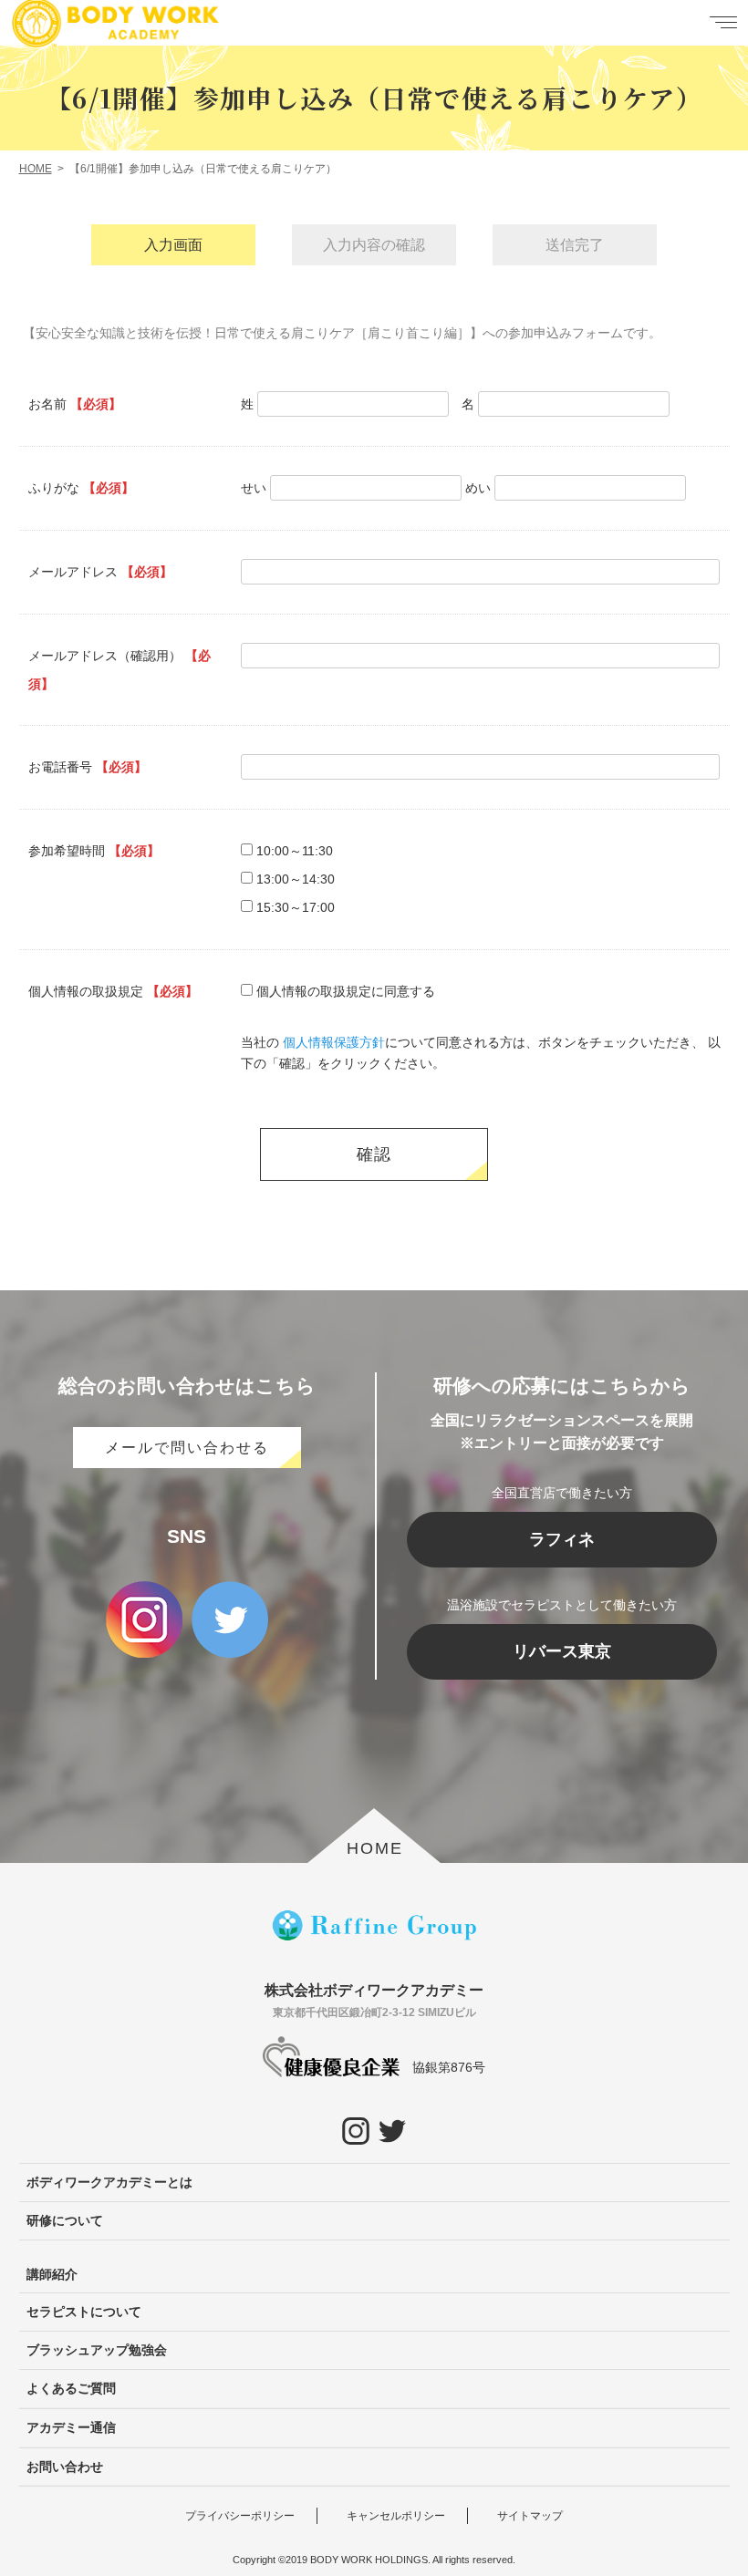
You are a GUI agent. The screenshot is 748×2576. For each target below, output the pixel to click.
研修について (65, 2220)
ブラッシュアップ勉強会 (97, 2350)
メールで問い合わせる (187, 1448)
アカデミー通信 (71, 2427)
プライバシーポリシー (240, 2516)
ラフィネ (562, 1539)
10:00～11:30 (295, 851)
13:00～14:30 (296, 879)
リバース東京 (562, 1651)
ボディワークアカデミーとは (109, 2182)
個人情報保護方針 (334, 1042)
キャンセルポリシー (396, 2516)
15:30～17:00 (296, 907)
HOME (375, 1848)
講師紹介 (52, 2274)
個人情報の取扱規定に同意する (346, 991)
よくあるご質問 (71, 2388)
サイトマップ (530, 2516)
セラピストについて (84, 2312)
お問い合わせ (65, 2467)
